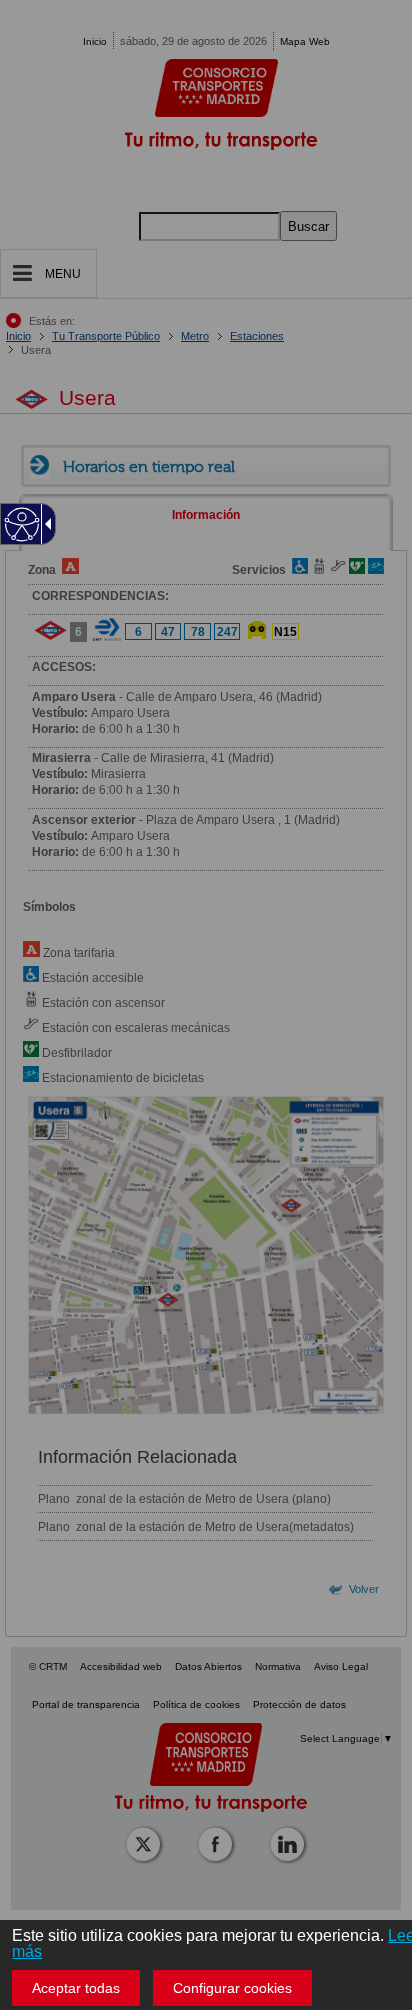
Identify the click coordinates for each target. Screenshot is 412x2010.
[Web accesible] (22, 524)
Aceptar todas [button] (76, 1988)
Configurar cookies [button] (232, 1988)
